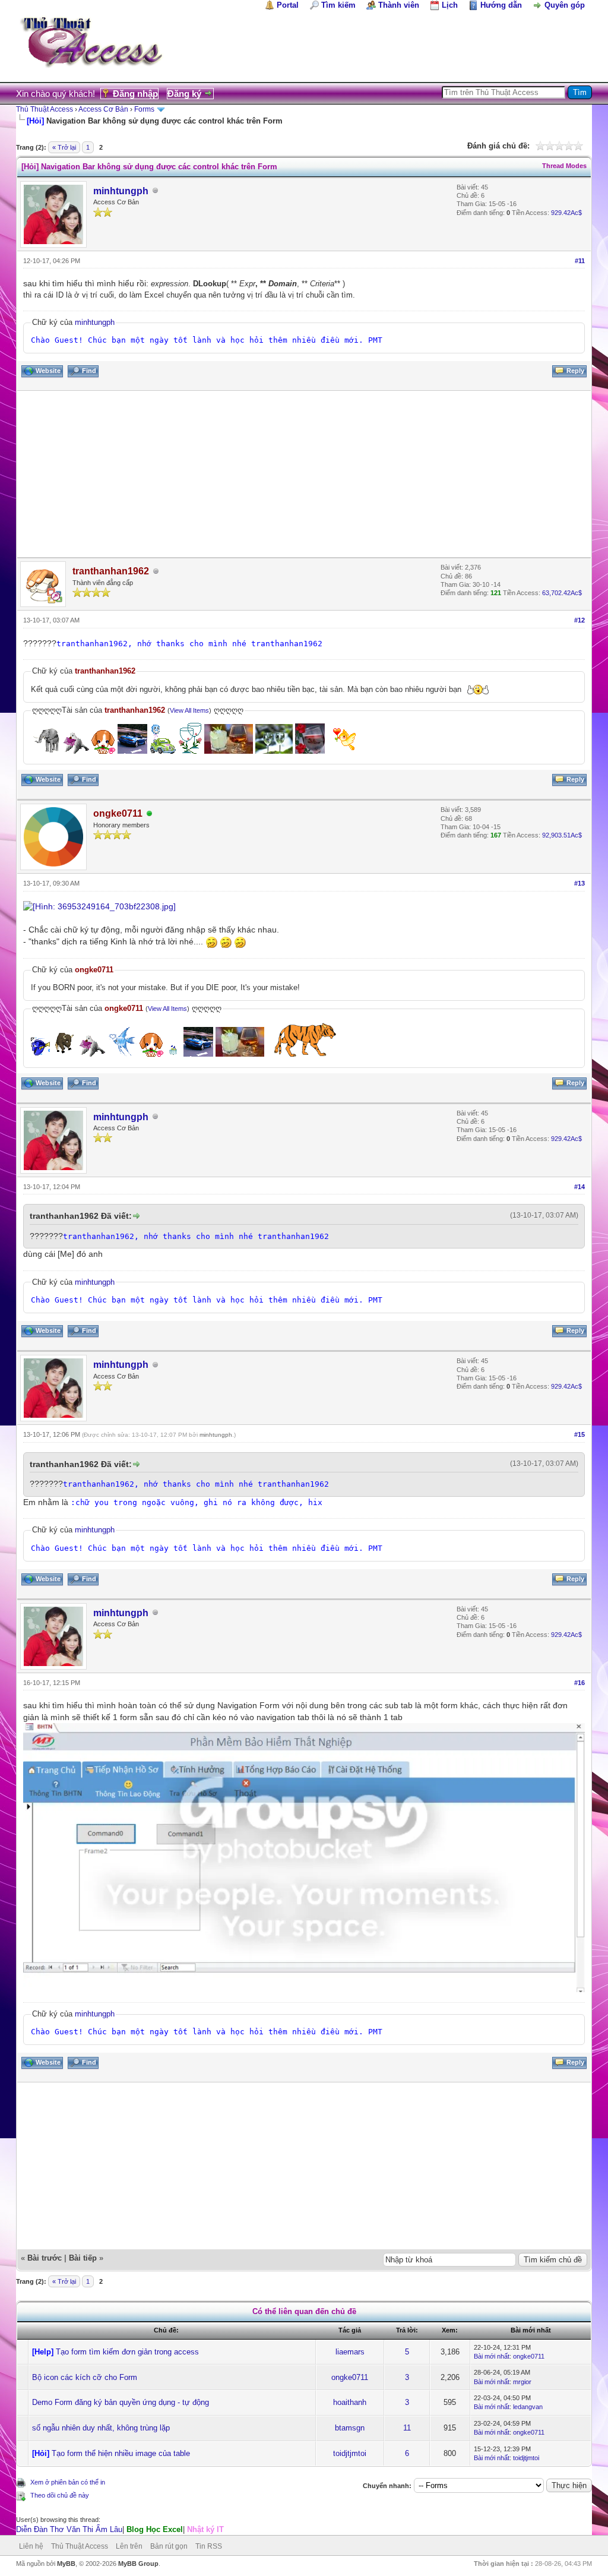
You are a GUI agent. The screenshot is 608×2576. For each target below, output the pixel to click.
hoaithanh (350, 2402)
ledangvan (528, 2407)
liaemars (350, 2352)
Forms (144, 109)
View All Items (189, 710)
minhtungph (121, 191)
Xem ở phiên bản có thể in (68, 2482)
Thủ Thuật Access (45, 109)
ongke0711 (529, 2356)
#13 (579, 883)
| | (120, 2529)
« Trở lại (64, 147)
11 (407, 2428)
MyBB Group (138, 2564)
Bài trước (45, 2258)
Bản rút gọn (169, 2546)
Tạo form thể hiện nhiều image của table (121, 2453)
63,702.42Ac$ (562, 593)
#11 (580, 261)
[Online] (150, 814)
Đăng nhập (135, 94)
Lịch (450, 5)
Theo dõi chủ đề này (60, 2495)
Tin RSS (209, 2546)
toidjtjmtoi (350, 2453)
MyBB (66, 2564)
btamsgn (350, 2428)
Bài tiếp (83, 2258)
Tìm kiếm (338, 5)
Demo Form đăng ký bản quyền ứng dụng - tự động (121, 2402)
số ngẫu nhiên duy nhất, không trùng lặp (101, 2428)
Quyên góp (565, 5)
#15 (579, 1434)
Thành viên (399, 5)
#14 (579, 1187)
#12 (579, 620)
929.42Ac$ (566, 213)
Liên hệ (31, 2546)
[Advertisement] (304, 474)
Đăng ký (184, 94)
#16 (579, 1683)
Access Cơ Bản (103, 109)
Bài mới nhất (492, 2356)
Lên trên (129, 2546)
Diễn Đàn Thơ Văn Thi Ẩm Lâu (69, 2529)
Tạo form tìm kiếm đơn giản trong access (127, 2352)
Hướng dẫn (501, 5)
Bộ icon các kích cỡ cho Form (85, 2377)
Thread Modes (564, 166)
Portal (288, 5)
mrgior (522, 2382)
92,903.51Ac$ (562, 835)
